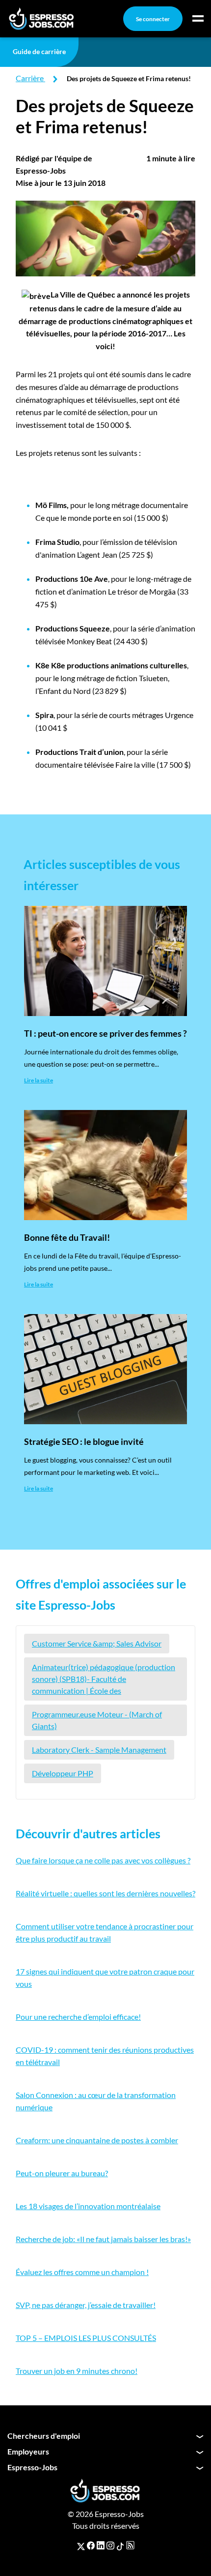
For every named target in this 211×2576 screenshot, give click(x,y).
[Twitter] (81, 2546)
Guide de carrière (39, 51)
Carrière (30, 78)
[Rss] (130, 2546)
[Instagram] (110, 2546)
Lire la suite (39, 1080)
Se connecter (153, 19)
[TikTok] (120, 2546)
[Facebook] (91, 2546)
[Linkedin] (101, 2546)
